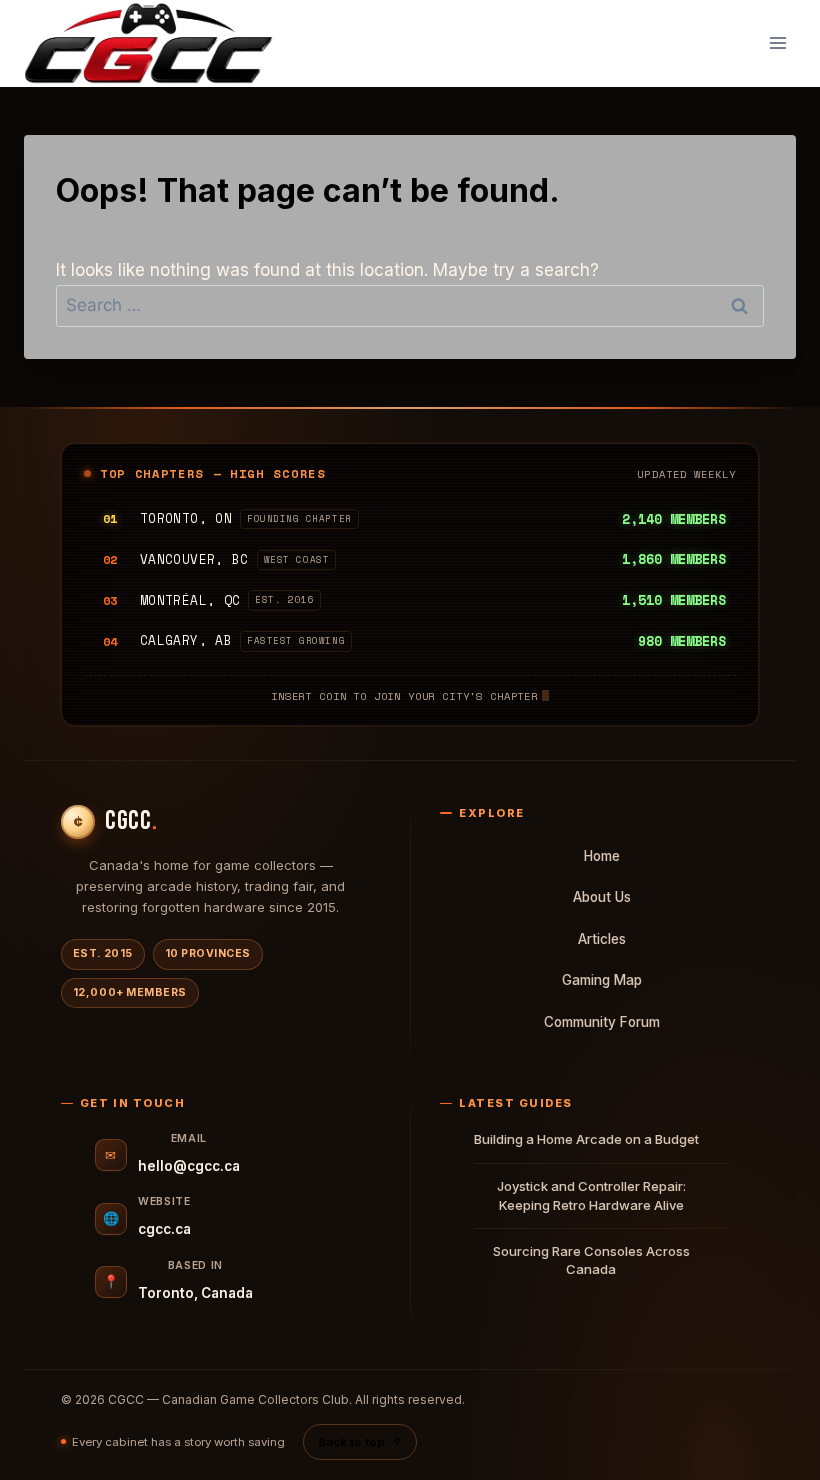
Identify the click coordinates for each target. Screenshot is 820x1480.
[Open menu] (777, 43)
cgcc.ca (164, 1229)
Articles (602, 939)
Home (602, 856)
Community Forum (602, 1022)
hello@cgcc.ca (189, 1166)
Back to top (360, 1442)
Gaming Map (602, 980)
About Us (602, 897)
